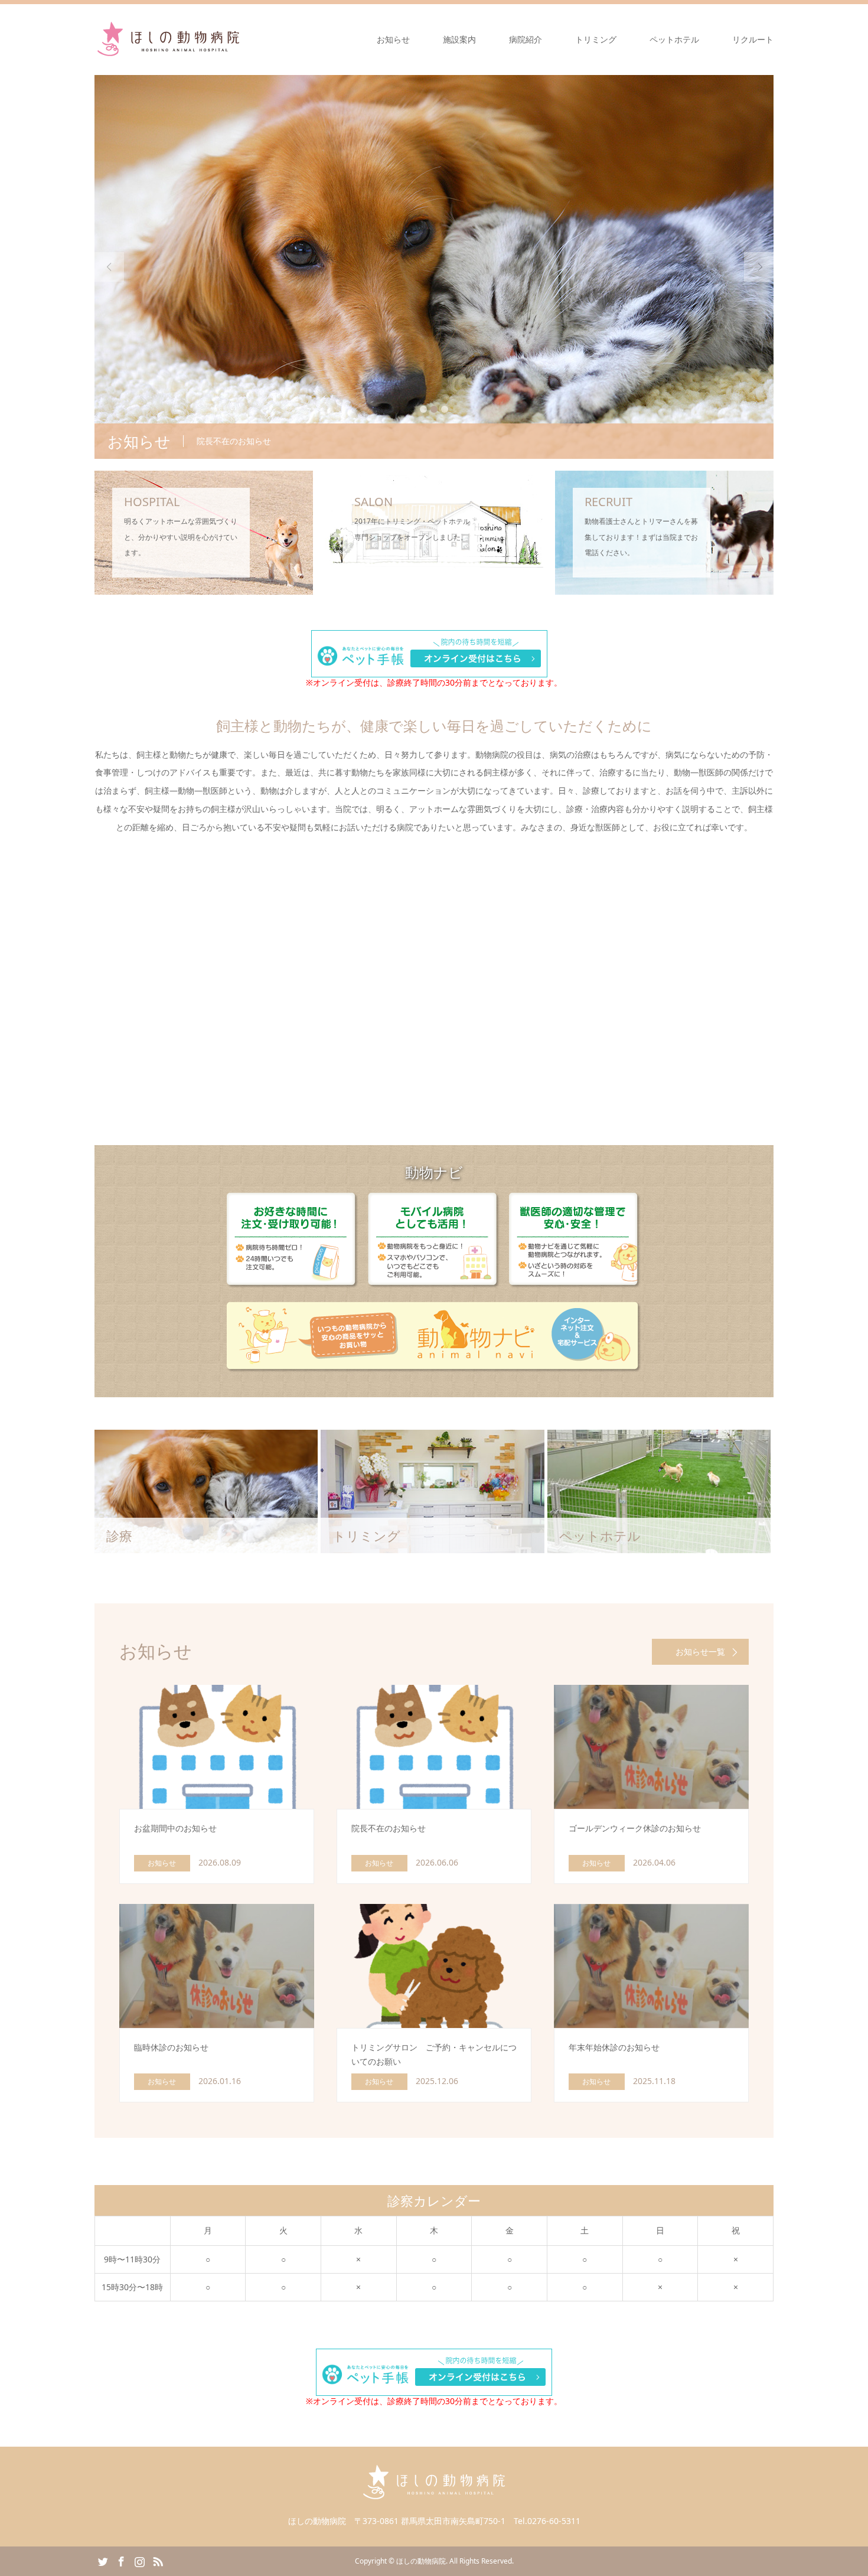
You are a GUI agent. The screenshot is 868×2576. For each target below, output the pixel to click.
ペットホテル (674, 39)
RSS (158, 2561)
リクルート (753, 39)
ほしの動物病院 (421, 2561)
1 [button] (423, 409)
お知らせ (393, 39)
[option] (434, 267)
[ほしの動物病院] (168, 39)
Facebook (121, 2561)
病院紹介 (526, 39)
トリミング (596, 39)
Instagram (139, 2561)
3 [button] (445, 409)
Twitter (103, 2561)
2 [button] (434, 409)
